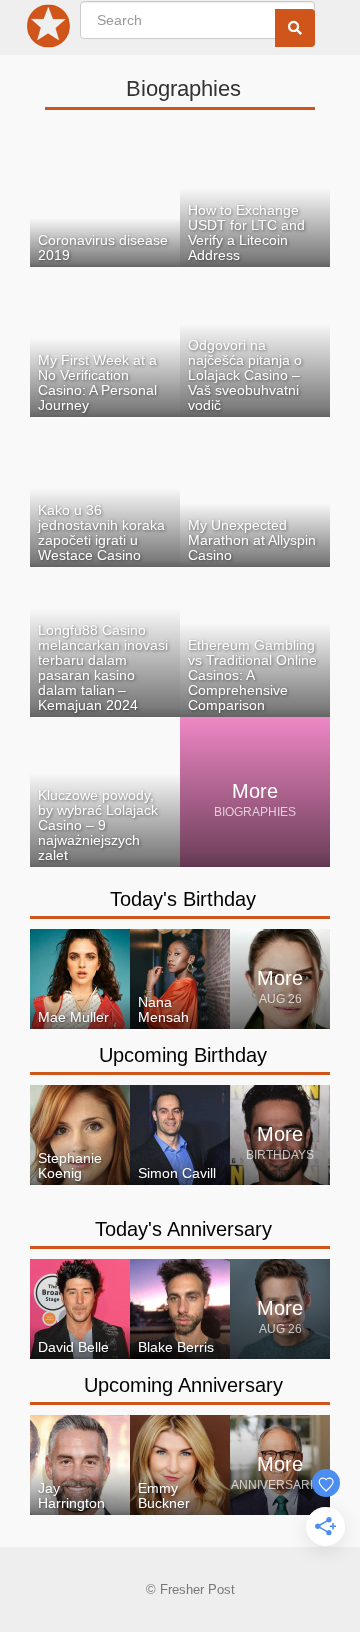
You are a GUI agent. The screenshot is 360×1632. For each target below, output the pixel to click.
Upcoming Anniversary (183, 1385)
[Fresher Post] (52, 30)
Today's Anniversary (183, 1229)
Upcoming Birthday (183, 1055)
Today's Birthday (183, 899)
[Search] (295, 28)
